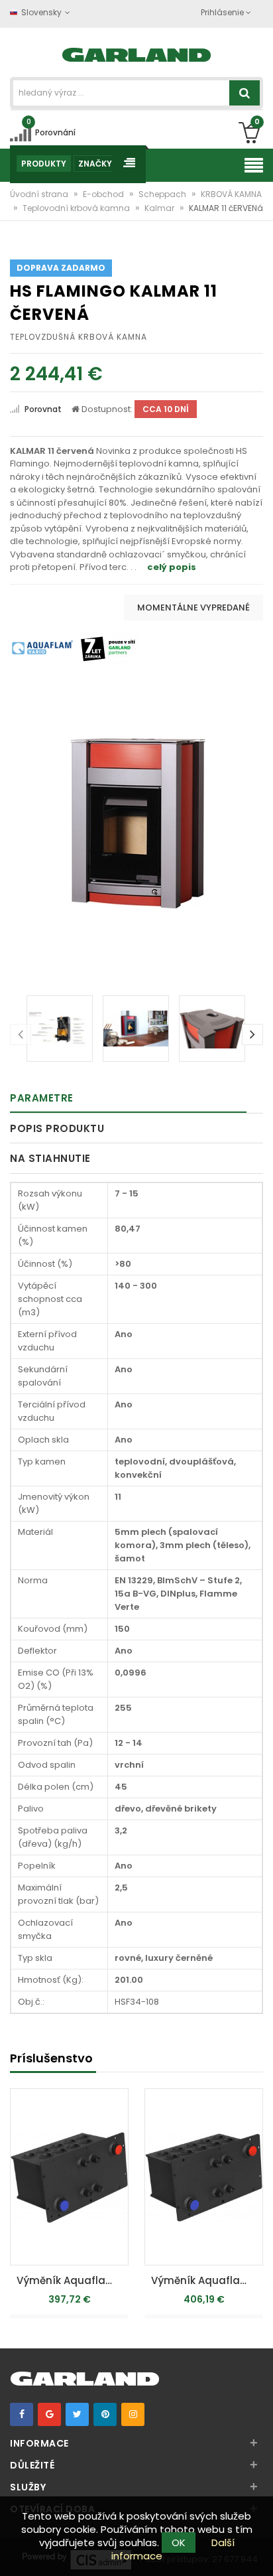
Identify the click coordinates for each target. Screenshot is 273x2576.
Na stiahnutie (50, 1158)
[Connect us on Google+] (49, 2414)
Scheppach (163, 194)
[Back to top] (259, 2552)
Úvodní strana (40, 194)
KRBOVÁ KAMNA (231, 194)
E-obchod (104, 194)
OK (179, 2542)
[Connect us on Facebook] (22, 2414)
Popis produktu (57, 1128)
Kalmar (160, 208)
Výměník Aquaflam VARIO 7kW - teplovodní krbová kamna (207, 2280)
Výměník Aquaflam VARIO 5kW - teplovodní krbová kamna (73, 2280)
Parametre (42, 1098)
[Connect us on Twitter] (77, 2414)
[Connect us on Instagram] (133, 2414)
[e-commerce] (137, 53)
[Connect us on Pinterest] (105, 2414)
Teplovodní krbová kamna (77, 208)
